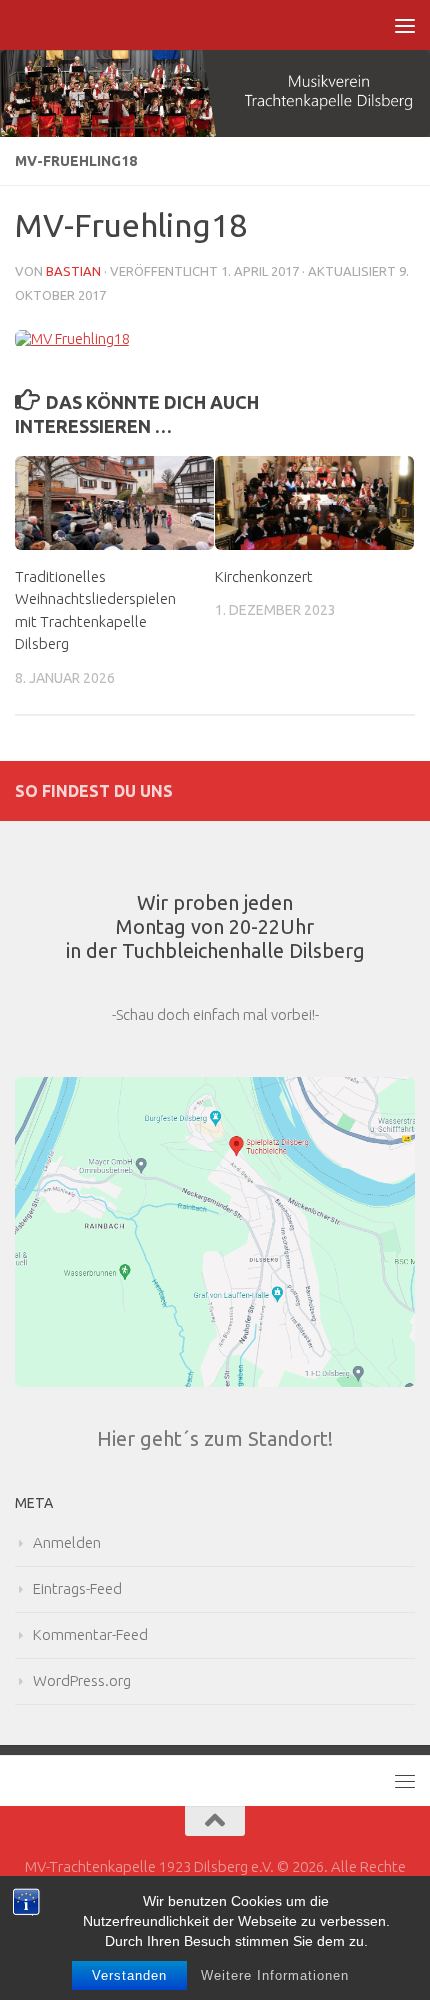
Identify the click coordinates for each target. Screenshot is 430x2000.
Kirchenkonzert (264, 576)
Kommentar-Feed (90, 1634)
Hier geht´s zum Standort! (215, 1438)
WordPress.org (82, 1680)
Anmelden (67, 1542)
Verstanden (129, 1975)
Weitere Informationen (275, 1975)
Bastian (73, 271)
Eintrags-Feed (77, 1588)
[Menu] (405, 25)
